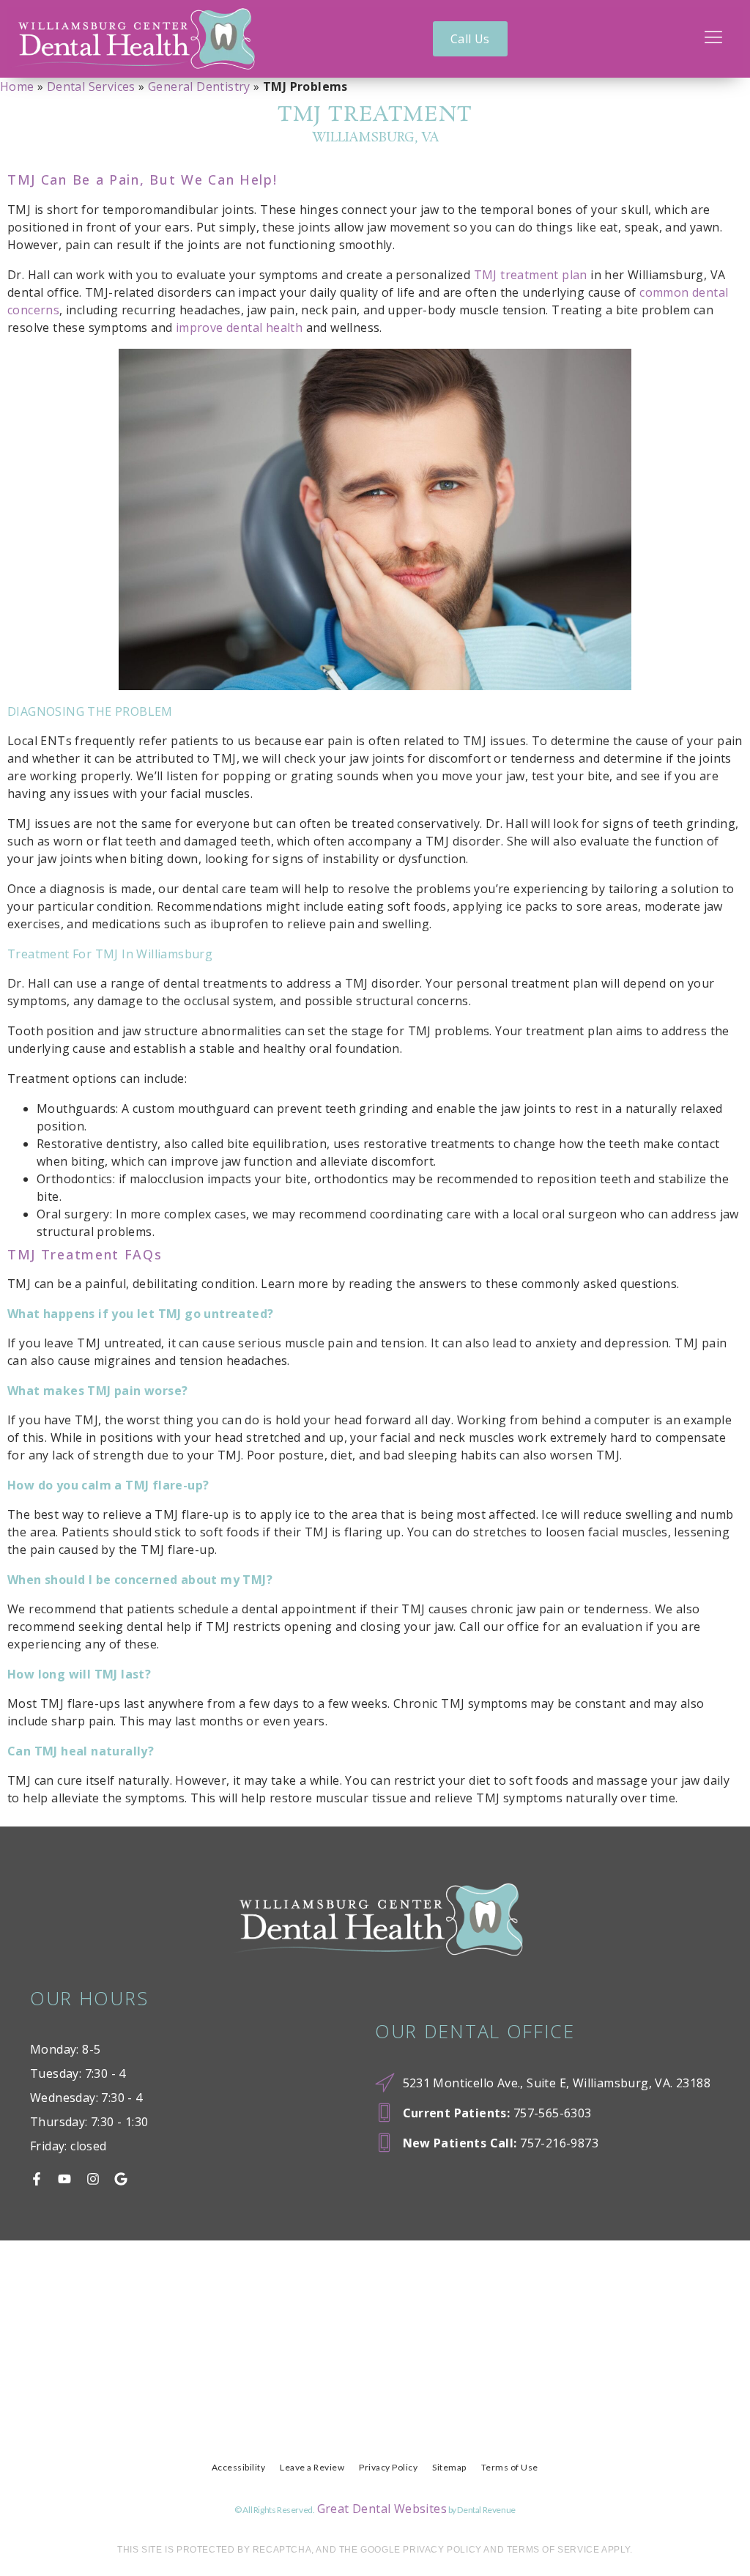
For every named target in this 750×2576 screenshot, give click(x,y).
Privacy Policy (388, 2467)
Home (17, 86)
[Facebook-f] (37, 2179)
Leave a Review (312, 2467)
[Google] (121, 2179)
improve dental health (239, 327)
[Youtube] (64, 2179)
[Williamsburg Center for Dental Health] (131, 39)
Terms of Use (510, 2467)
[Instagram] (93, 2179)
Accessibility (239, 2467)
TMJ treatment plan (531, 275)
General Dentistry (199, 86)
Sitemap (449, 2467)
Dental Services (91, 86)
